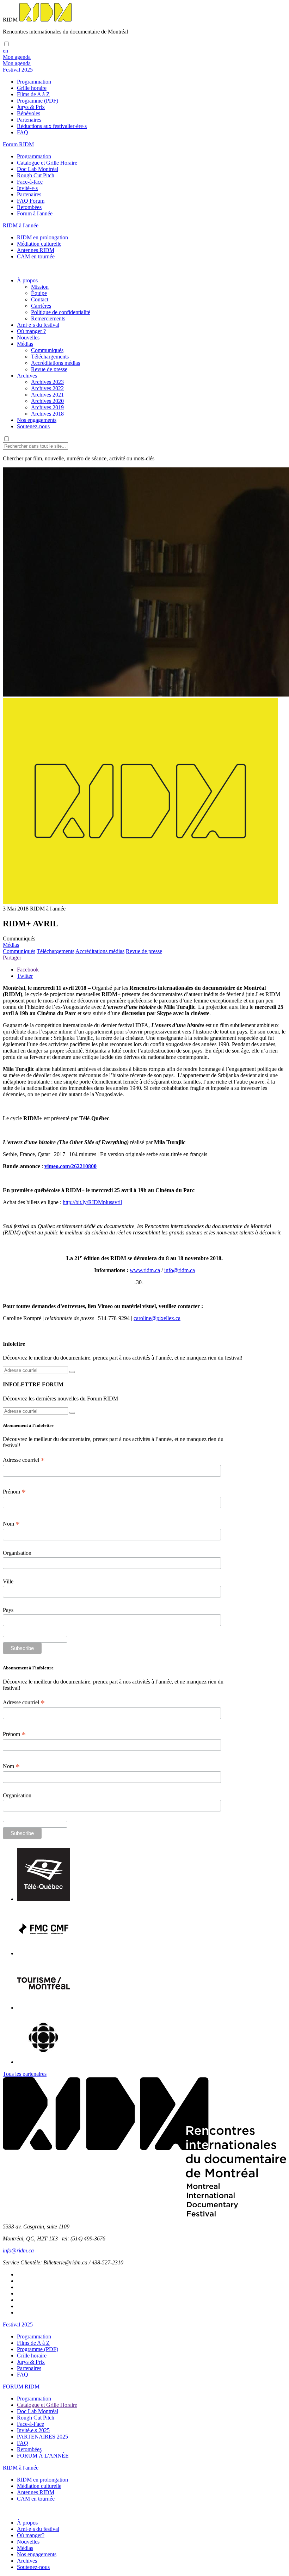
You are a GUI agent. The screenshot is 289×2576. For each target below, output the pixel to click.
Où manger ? (31, 331)
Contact (40, 299)
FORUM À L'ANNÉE (43, 2456)
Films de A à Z (33, 94)
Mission (40, 287)
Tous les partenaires (25, 2074)
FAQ (23, 132)
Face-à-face (30, 182)
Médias (25, 344)
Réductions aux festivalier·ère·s (52, 126)
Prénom (14, 1492)
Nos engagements (37, 420)
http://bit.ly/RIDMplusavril (92, 1202)
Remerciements (48, 318)
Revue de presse (49, 369)
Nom (11, 1524)
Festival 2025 (18, 2324)
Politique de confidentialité (61, 312)
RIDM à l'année (21, 2468)
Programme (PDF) (38, 101)
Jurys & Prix (31, 107)
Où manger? (31, 2535)
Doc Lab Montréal (38, 169)
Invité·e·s (27, 188)
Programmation (34, 82)
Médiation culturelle (39, 244)
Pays (8, 1610)
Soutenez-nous (33, 426)
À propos (27, 280)
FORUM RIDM (21, 2387)
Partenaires (29, 120)
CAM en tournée (36, 256)
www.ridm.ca (145, 1270)
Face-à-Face (30, 2424)
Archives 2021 (47, 395)
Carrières (41, 306)
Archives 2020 (47, 401)
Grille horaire (32, 88)
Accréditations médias (56, 363)
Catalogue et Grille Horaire (47, 163)
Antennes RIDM (36, 250)
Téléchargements (50, 357)
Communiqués (47, 350)
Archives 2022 (47, 388)
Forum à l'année (35, 213)
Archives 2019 (47, 407)
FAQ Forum (31, 201)
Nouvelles (28, 338)
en (5, 51)
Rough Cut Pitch (36, 175)
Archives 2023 (47, 382)
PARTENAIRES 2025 (42, 2437)
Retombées (29, 207)
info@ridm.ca (180, 1270)
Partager (12, 958)
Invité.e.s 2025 (33, 2430)
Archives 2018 (47, 414)
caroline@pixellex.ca (157, 1318)
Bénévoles (29, 113)
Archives (27, 376)
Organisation (17, 1553)
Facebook (28, 970)
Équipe (39, 293)
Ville (8, 1581)
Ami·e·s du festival (38, 325)
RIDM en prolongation (42, 237)
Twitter (25, 976)
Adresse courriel (24, 1460)
